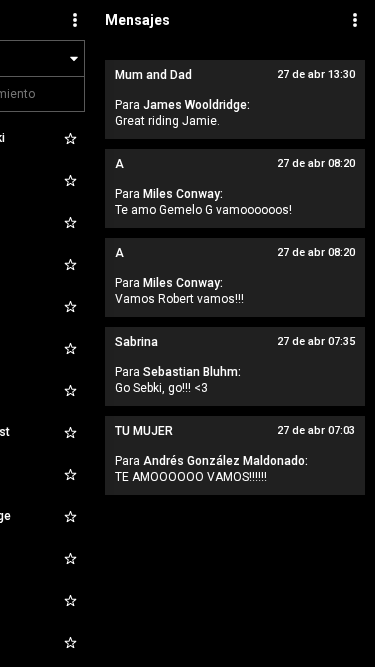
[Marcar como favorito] (70, 138)
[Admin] (355, 20)
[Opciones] (75, 20)
